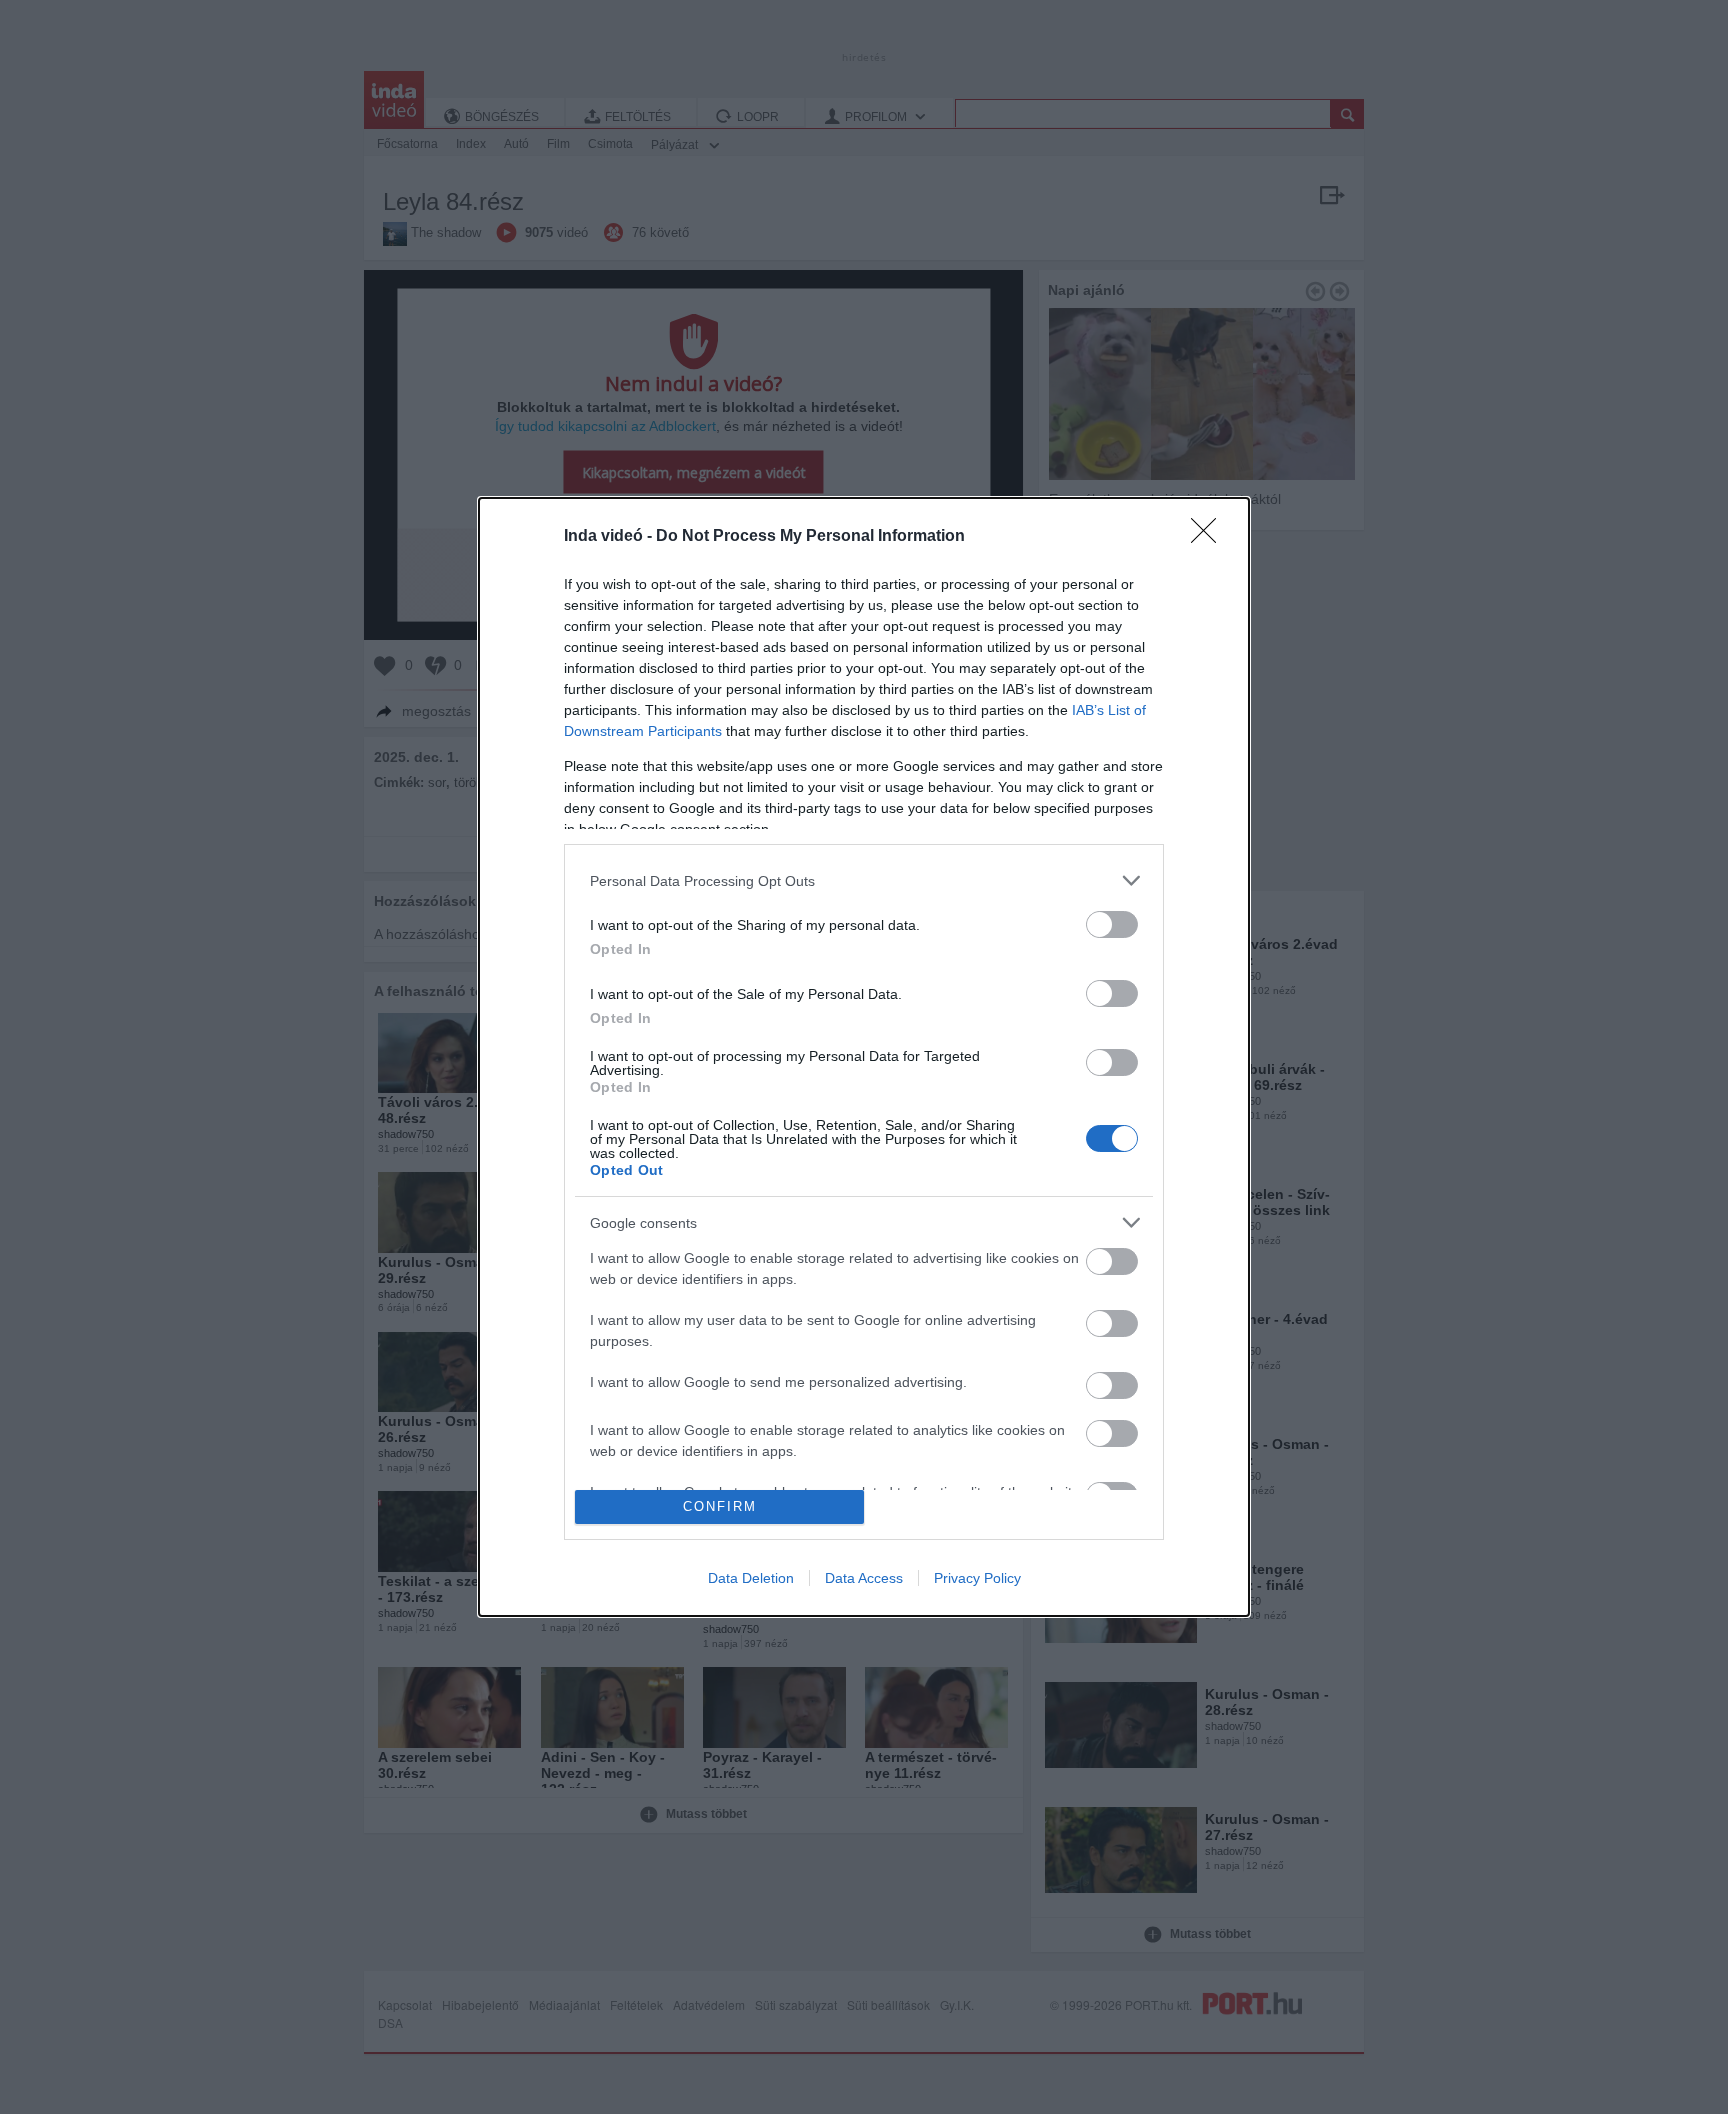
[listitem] (864, 880)
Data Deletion (751, 1578)
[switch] (1112, 924)
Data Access (864, 1578)
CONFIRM (720, 1506)
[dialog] (864, 1056)
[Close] (1210, 537)
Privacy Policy (977, 1578)
